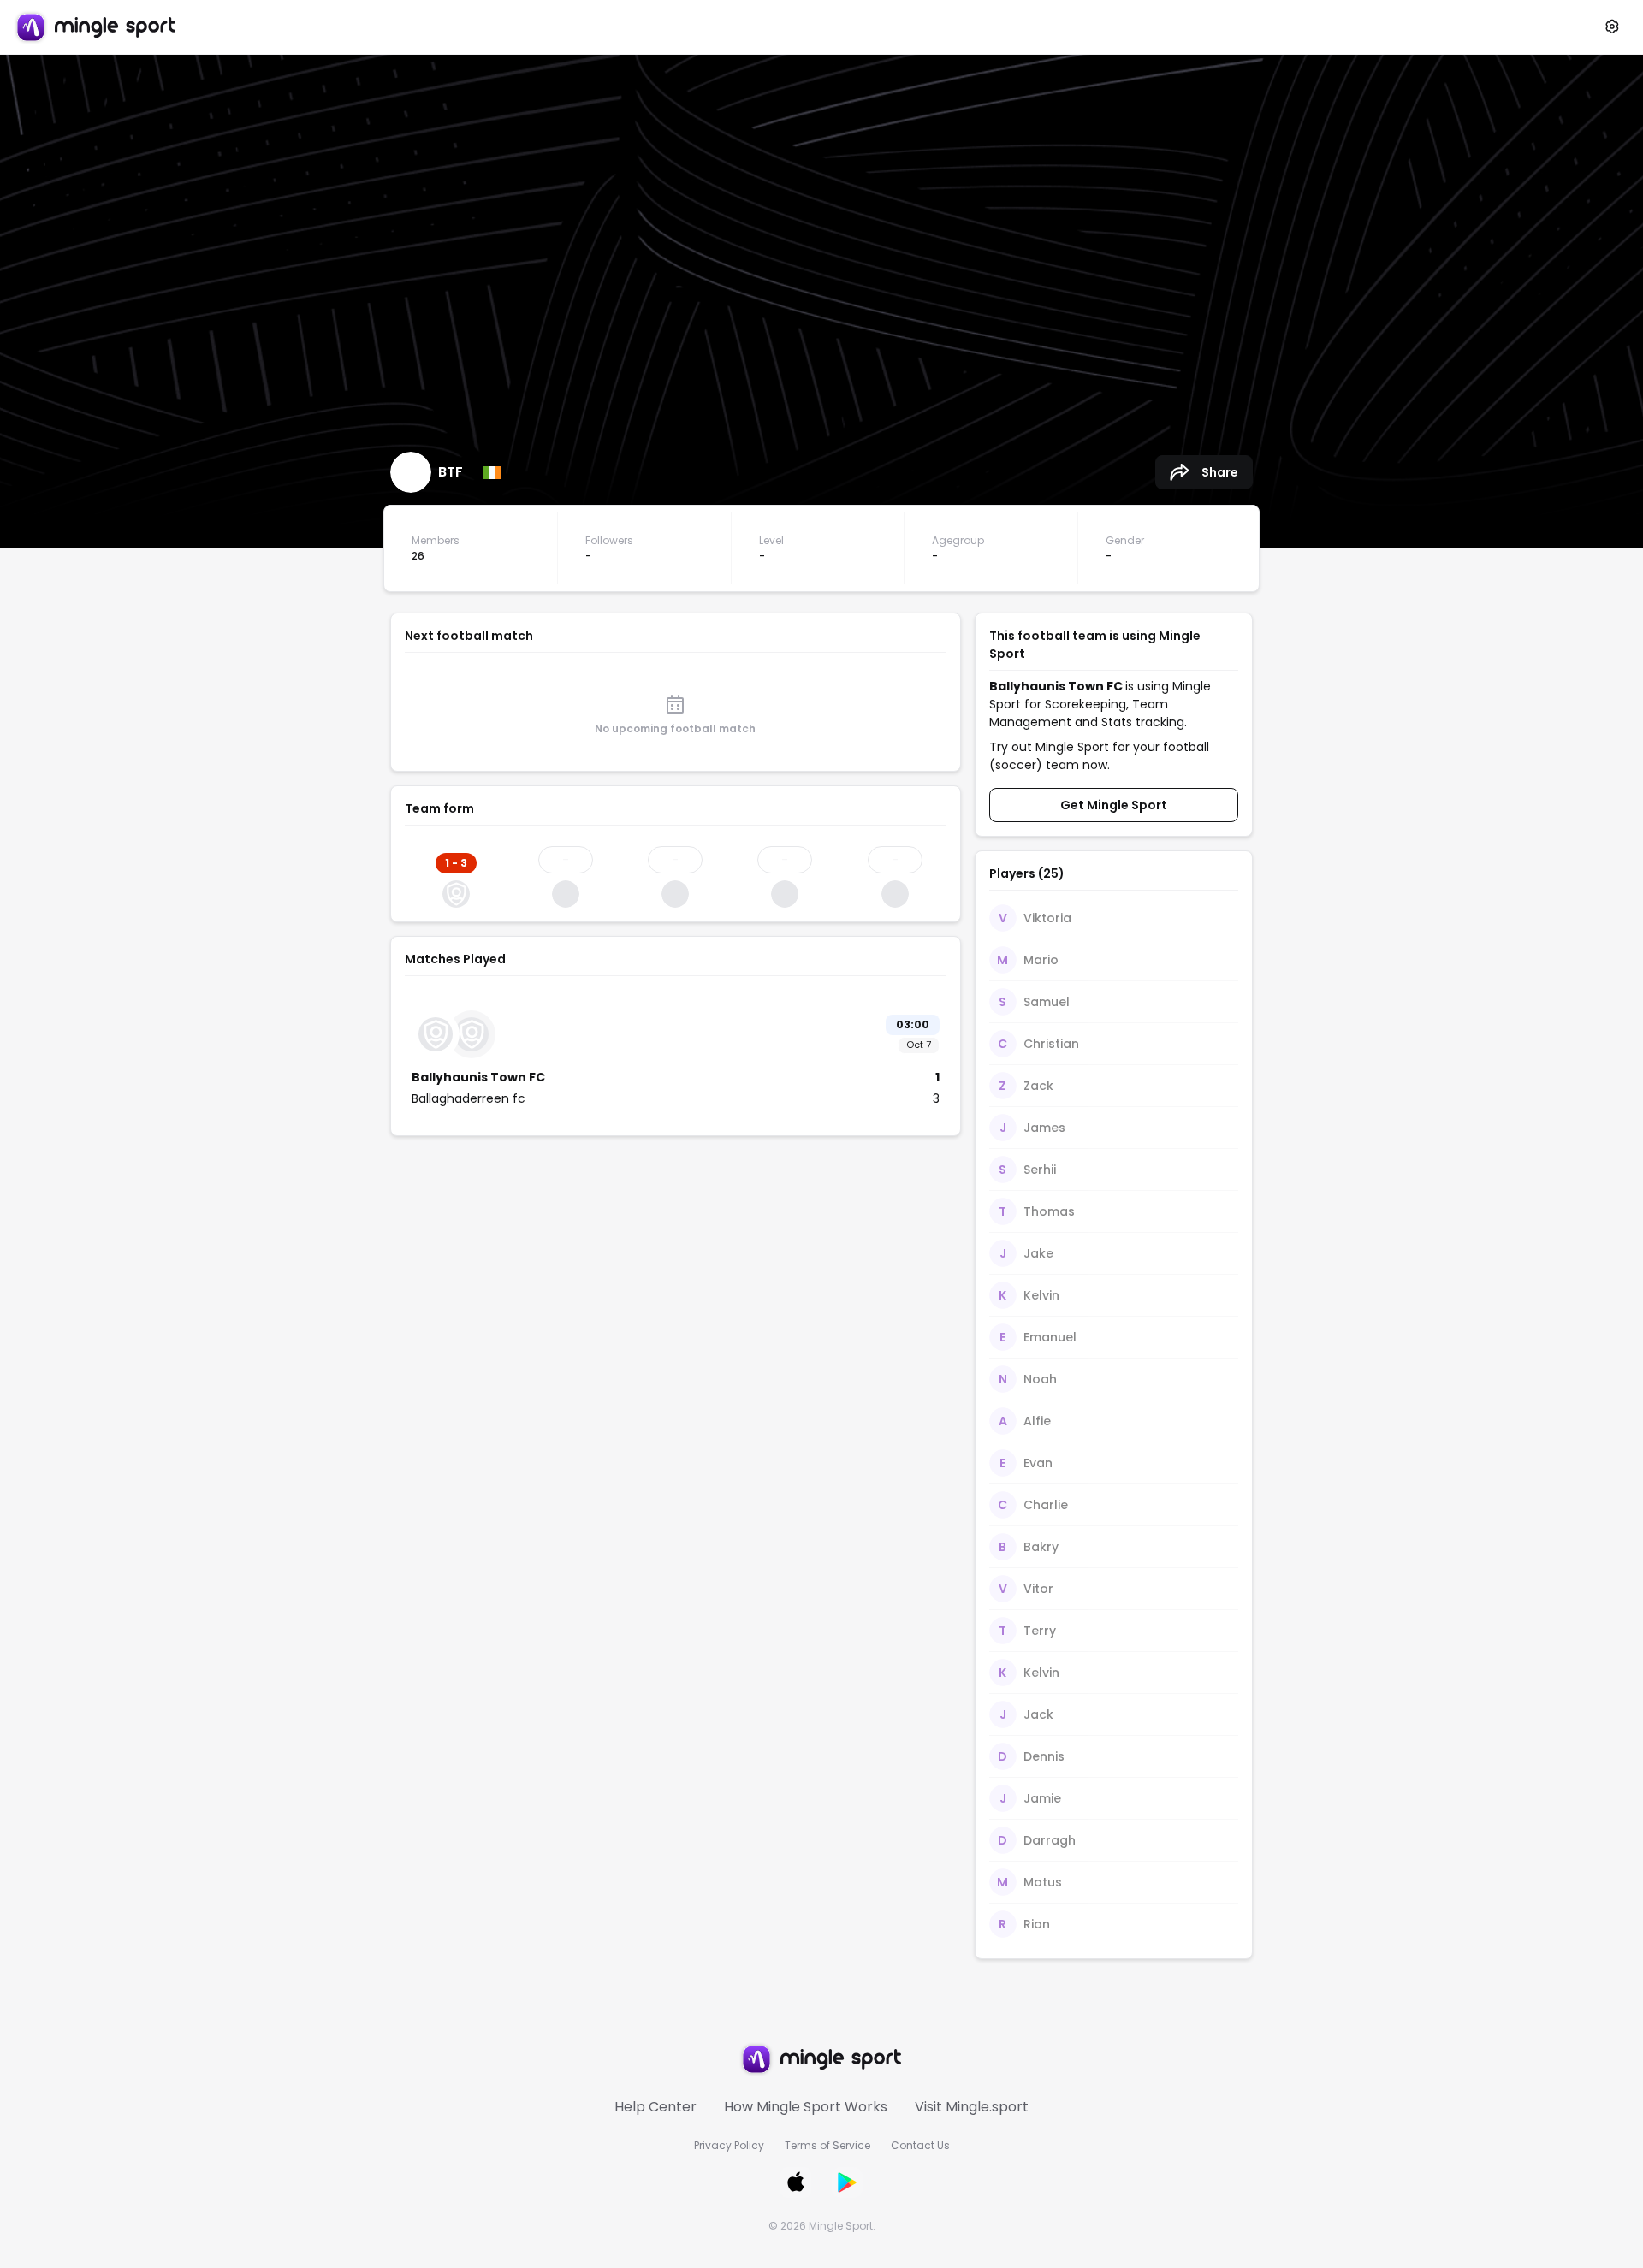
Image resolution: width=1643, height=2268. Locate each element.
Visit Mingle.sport (972, 2107)
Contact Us (920, 2145)
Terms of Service (827, 2145)
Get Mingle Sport (1114, 805)
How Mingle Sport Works (806, 2107)
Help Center (655, 2107)
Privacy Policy (729, 2145)
